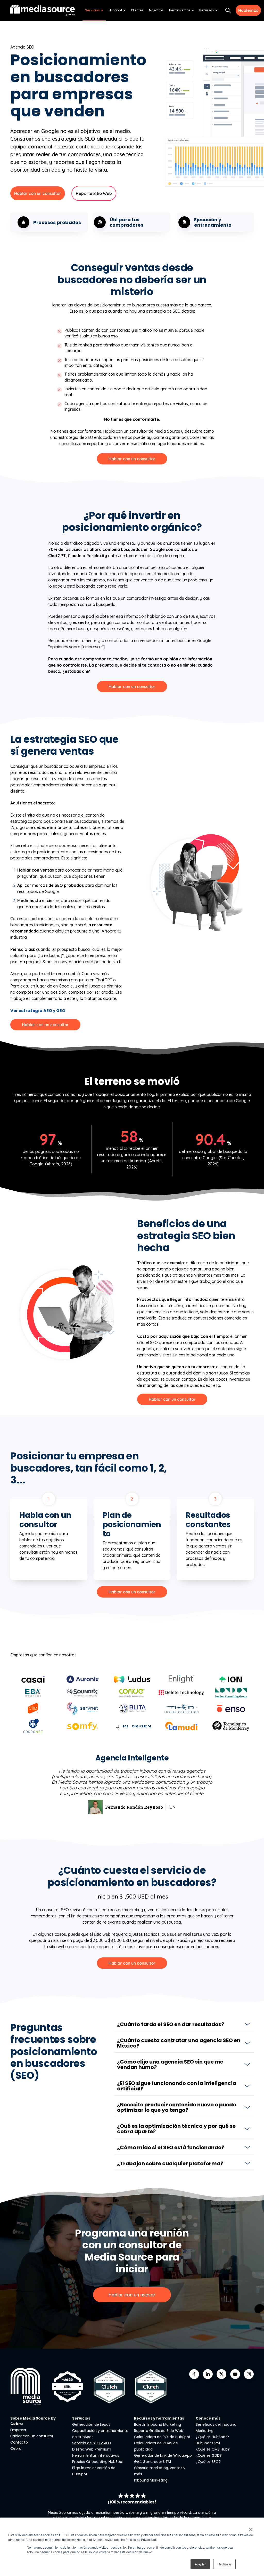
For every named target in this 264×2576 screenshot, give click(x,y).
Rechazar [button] (224, 2564)
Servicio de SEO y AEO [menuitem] (92, 2443)
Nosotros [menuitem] (156, 10)
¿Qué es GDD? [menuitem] (209, 2455)
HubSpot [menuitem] (115, 10)
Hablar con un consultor (38, 193)
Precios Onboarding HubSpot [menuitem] (98, 2462)
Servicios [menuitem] (92, 10)
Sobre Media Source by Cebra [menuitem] (33, 2421)
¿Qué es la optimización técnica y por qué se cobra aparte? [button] (176, 2129)
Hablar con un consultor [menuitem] (32, 2436)
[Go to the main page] (43, 10)
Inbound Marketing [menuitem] (151, 2480)
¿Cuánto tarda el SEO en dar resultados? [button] (171, 2024)
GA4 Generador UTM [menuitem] (152, 2462)
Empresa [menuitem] (18, 2430)
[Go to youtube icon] (235, 2374)
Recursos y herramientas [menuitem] (159, 2418)
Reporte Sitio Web (94, 193)
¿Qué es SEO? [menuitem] (208, 2462)
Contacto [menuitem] (19, 2442)
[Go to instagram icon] (249, 2374)
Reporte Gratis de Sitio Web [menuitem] (159, 2431)
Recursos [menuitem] (207, 10)
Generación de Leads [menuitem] (91, 2424)
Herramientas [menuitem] (180, 10)
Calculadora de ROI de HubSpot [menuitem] (162, 2437)
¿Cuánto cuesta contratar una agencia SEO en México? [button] (179, 2043)
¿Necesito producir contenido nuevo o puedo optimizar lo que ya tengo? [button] (177, 2107)
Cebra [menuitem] (16, 2448)
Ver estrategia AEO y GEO (38, 1011)
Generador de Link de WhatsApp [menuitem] (163, 2455)
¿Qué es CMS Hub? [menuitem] (213, 2449)
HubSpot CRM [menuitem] (208, 2443)
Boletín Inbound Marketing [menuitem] (158, 2424)
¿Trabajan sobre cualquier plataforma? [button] (170, 2163)
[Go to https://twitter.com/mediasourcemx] (221, 2374)
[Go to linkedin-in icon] (208, 2374)
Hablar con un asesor (132, 2295)
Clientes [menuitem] (137, 10)
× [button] (251, 2528)
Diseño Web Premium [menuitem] (92, 2449)
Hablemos (248, 10)
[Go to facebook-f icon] (194, 2374)
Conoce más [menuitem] (208, 2418)
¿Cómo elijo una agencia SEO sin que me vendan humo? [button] (170, 2064)
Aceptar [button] (200, 2564)
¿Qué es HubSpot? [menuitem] (212, 2437)
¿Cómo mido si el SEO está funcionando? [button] (171, 2147)
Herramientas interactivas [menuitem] (96, 2455)
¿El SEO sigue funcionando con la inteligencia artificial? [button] (177, 2086)
